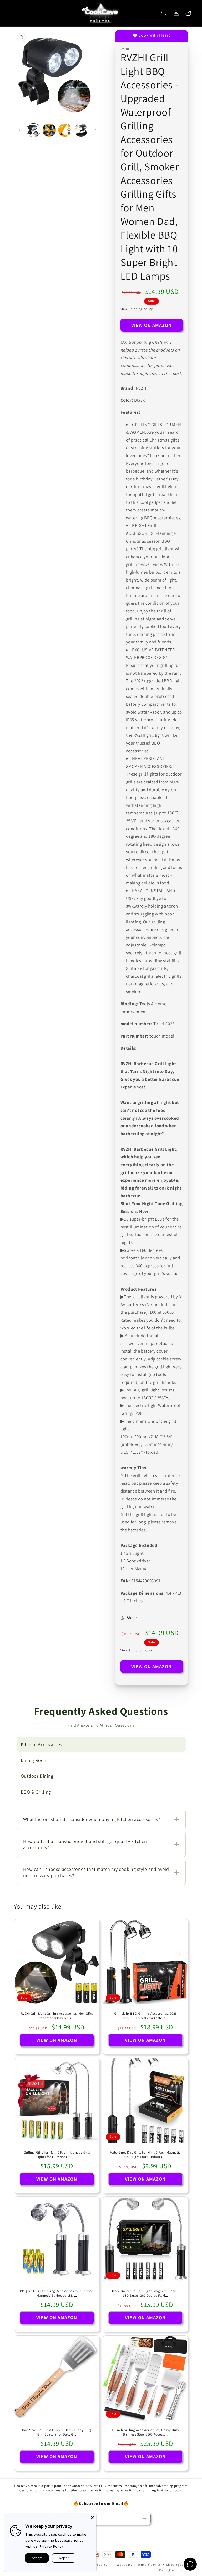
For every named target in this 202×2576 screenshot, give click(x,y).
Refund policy (98, 2565)
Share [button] (132, 1618)
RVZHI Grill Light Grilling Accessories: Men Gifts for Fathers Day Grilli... (57, 2016)
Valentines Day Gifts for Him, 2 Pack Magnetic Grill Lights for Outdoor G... (145, 2154)
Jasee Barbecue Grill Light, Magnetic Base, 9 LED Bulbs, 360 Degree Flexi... (145, 2293)
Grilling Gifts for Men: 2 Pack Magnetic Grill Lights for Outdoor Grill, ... (57, 2154)
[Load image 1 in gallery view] (33, 130)
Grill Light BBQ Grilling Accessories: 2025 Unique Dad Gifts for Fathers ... (145, 2016)
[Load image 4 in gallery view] (81, 130)
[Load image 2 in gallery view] (49, 130)
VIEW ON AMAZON (152, 325)
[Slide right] (95, 130)
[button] (12, 13)
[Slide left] (20, 130)
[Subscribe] (144, 2518)
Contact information (174, 2570)
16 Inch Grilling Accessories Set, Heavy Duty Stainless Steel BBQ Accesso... (145, 2432)
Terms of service (149, 2565)
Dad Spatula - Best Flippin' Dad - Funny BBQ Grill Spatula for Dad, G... (57, 2432)
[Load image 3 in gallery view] (65, 130)
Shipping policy (177, 2565)
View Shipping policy (137, 309)
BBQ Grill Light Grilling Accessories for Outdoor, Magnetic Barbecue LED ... (57, 2293)
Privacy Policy (52, 2546)
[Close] (92, 2518)
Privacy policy (122, 2565)
